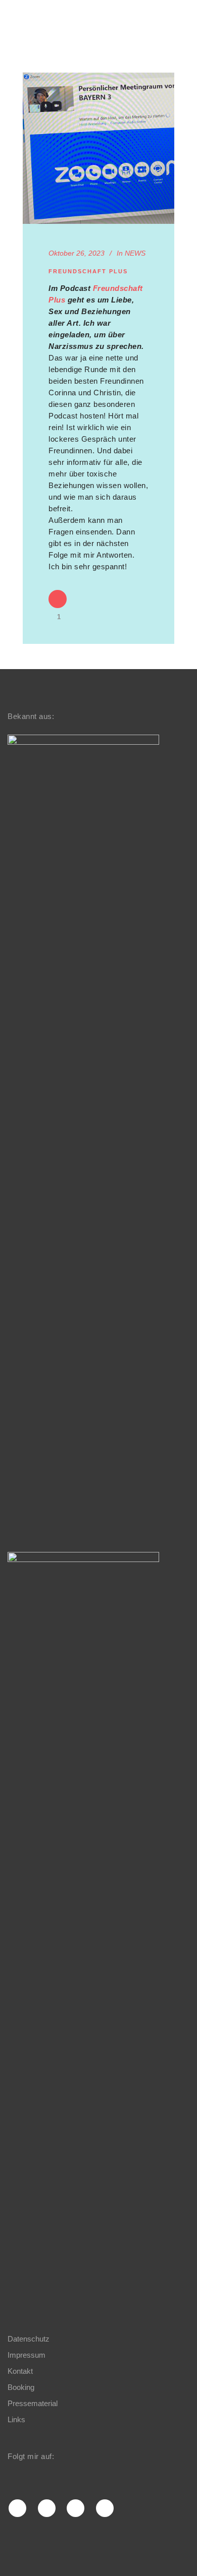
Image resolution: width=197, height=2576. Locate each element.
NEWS (135, 253)
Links (16, 2419)
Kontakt (20, 2371)
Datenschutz (29, 2339)
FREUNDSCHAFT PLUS (88, 271)
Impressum (27, 2355)
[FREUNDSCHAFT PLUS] (98, 148)
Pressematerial (33, 2403)
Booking (21, 2387)
